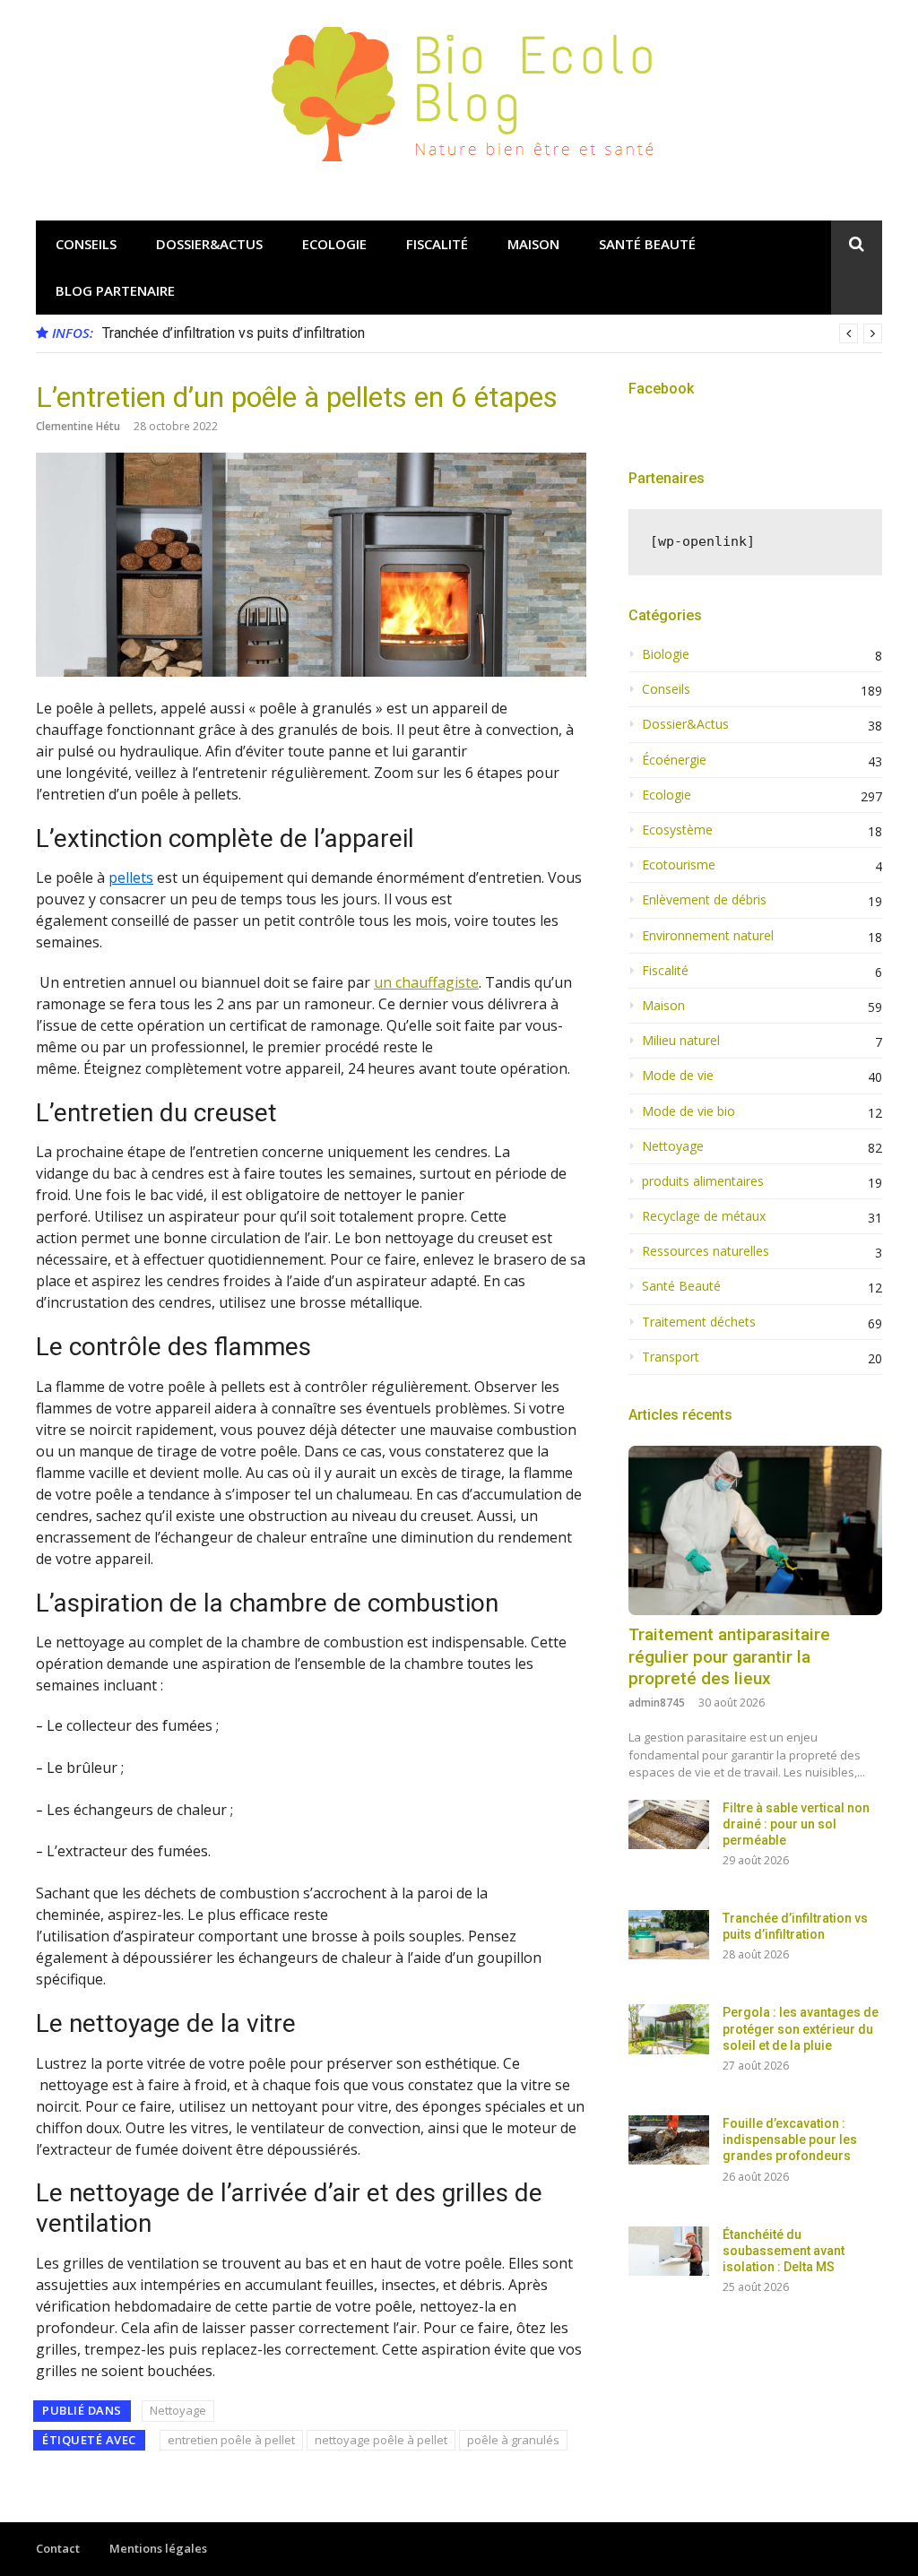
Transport (671, 1357)
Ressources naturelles (706, 1251)
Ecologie (334, 244)
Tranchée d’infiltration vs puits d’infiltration (234, 333)
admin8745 (657, 1703)
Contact (58, 2548)
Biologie (666, 654)
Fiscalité (437, 244)
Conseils (86, 244)
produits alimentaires (703, 1181)
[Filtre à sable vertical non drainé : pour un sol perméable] (669, 1824)
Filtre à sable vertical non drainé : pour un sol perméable (796, 1824)
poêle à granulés (513, 2440)
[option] (492, 333)
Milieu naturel (681, 1041)
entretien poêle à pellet (231, 2440)
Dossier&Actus (209, 244)
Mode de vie (678, 1076)
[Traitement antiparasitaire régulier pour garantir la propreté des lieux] (755, 1530)
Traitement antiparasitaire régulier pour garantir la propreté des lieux (729, 1656)
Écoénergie (674, 760)
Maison (533, 244)
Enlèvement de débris (704, 900)
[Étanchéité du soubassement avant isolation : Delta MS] (669, 2251)
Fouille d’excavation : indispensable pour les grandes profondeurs (790, 2139)
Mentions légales (158, 2548)
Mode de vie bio (688, 1111)
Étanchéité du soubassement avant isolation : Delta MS (784, 2251)
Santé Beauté (647, 244)
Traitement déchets (699, 1322)
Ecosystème (677, 830)
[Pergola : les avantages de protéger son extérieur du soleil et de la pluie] (669, 2029)
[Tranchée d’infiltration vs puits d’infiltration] (669, 1935)
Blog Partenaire (115, 290)
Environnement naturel (708, 936)
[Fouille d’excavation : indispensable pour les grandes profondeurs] (669, 2140)
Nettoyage (178, 2410)
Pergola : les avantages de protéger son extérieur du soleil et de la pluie (801, 2028)
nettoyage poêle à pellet (381, 2440)
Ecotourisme (679, 865)
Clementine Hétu (78, 426)
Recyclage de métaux (704, 1216)
